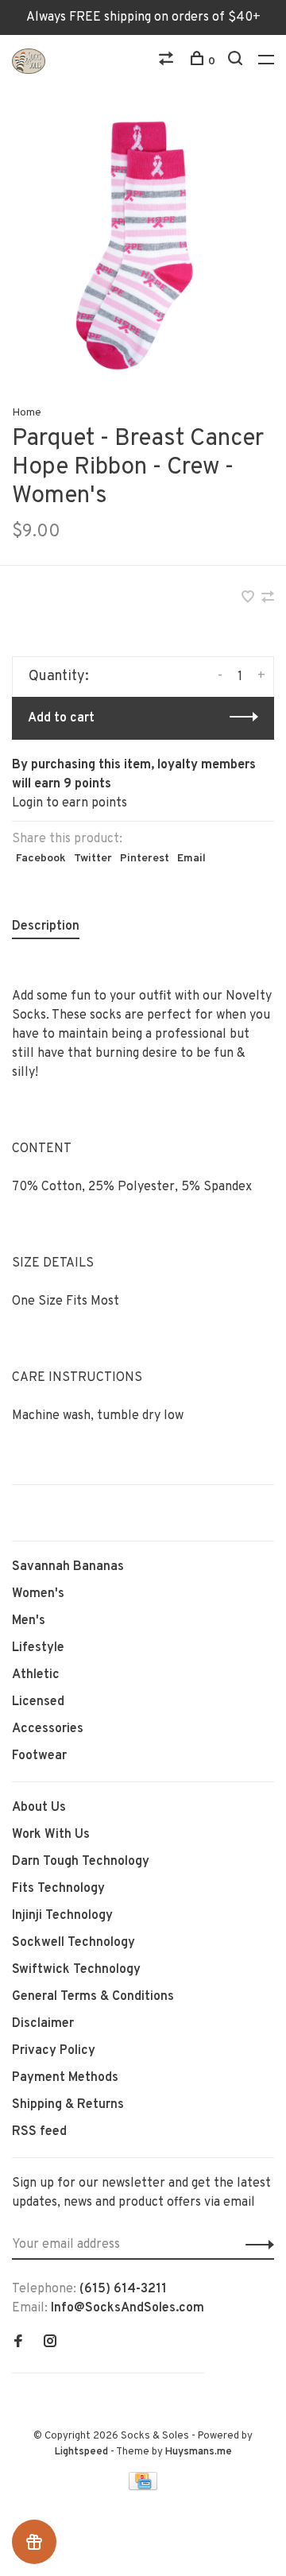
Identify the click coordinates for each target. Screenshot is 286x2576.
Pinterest (145, 859)
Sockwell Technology (73, 1943)
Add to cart (61, 718)
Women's (38, 1594)
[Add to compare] (268, 599)
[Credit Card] (143, 2487)
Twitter (93, 859)
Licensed (38, 1702)
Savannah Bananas (68, 1567)
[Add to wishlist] (249, 599)
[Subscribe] (255, 2245)
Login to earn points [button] (70, 803)
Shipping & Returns (68, 2105)
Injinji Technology (62, 1916)
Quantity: (59, 677)
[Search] (237, 62)
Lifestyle (38, 1648)
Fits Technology (58, 1889)
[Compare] (168, 62)
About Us (39, 1808)
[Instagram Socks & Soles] (50, 2343)
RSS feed (39, 2132)
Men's (29, 1621)
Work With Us (51, 1835)
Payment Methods (65, 2078)
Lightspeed (81, 2452)
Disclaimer (43, 2024)
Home (27, 413)
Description (46, 926)
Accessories (48, 1729)
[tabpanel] (143, 246)
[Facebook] (18, 2343)
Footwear (39, 1756)
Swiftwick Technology (76, 1970)
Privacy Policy (54, 2051)
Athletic (36, 1675)
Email (191, 859)
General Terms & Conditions (93, 1997)
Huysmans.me (199, 2452)
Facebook (41, 859)
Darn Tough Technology (81, 1862)
